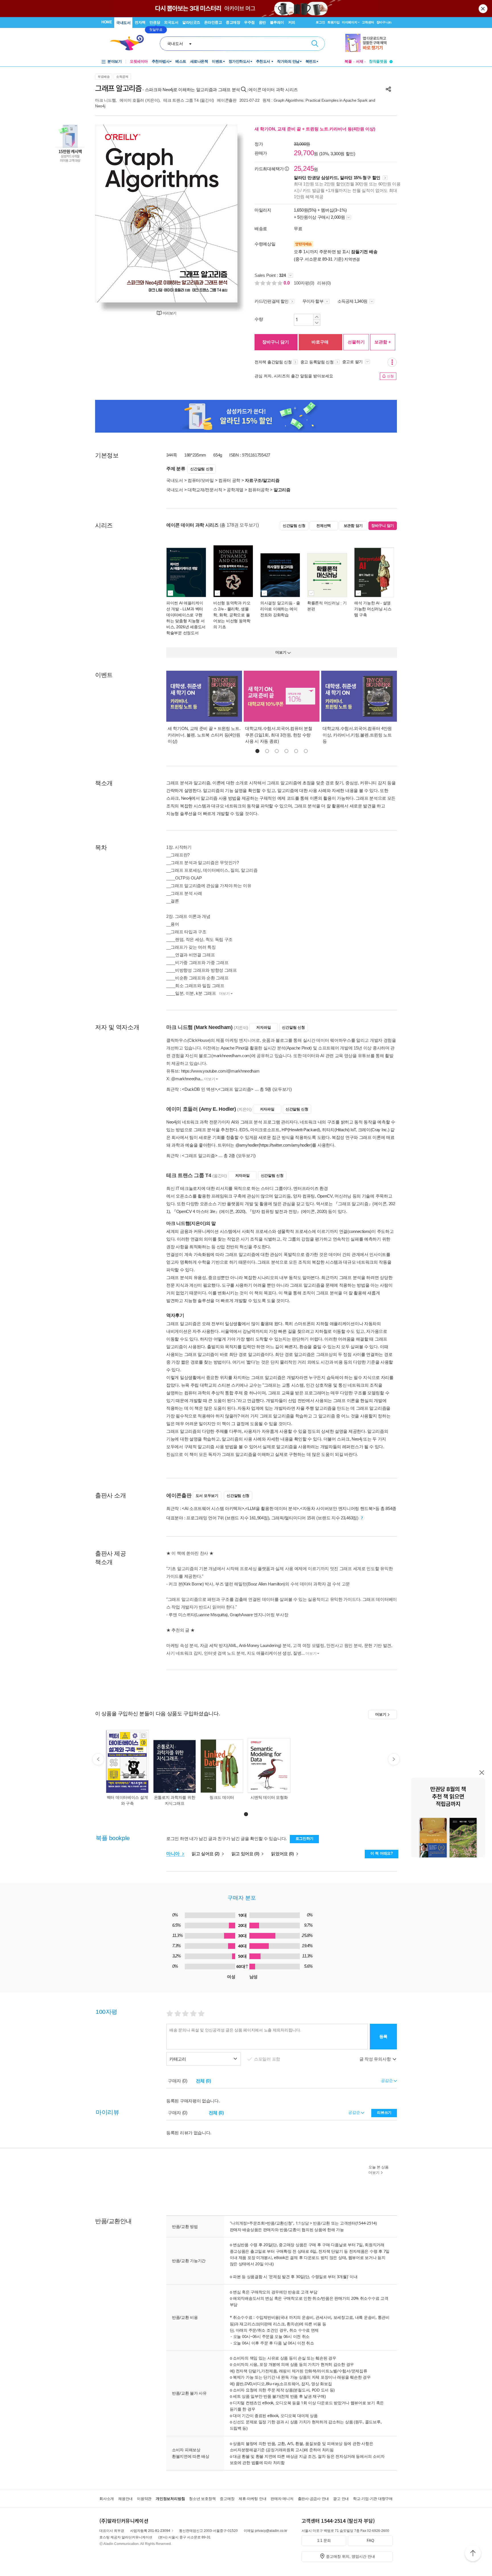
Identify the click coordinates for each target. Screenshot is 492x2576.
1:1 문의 (324, 2541)
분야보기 (114, 61)
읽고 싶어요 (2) (206, 1854)
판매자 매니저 (282, 2499)
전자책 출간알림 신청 (273, 362)
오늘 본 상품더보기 (379, 2170)
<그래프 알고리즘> (236, 1089)
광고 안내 (341, 2499)
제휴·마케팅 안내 (252, 2499)
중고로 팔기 (353, 362)
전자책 (140, 22)
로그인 (320, 22)
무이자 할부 (313, 301)
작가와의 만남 (288, 61)
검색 (315, 44)
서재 (360, 61)
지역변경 (352, 259)
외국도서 (171, 22)
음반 (262, 22)
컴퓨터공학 (259, 490)
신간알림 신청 (202, 469)
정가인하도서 (239, 61)
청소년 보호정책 (202, 2499)
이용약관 (144, 2499)
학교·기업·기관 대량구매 (373, 2499)
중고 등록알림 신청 (317, 362)
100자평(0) (304, 283)
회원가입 (334, 22)
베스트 (181, 61)
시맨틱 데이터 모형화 (269, 1797)
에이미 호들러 (132, 100)
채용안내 (125, 2499)
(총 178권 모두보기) (239, 525)
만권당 (155, 22)
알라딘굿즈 (191, 22)
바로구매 (320, 342)
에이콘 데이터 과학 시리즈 (273, 90)
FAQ (370, 2541)
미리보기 (169, 313)
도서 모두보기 (207, 1496)
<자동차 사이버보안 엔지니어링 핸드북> (338, 1508)
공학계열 (235, 490)
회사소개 (107, 2499)
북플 (348, 61)
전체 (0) (203, 2081)
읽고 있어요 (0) (246, 1854)
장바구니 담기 (276, 342)
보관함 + (383, 342)
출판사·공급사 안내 (313, 2499)
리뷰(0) (324, 283)
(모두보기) (282, 1089)
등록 (383, 2036)
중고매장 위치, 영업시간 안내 (350, 2556)
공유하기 (388, 89)
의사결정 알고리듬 (276, 603)
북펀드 (311, 61)
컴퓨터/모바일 (201, 480)
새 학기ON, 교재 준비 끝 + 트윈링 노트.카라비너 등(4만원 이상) (315, 129)
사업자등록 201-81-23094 (150, 2531)
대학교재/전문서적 (205, 490)
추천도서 (264, 61)
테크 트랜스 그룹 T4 (181, 100)
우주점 (249, 22)
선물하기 (356, 342)
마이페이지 (350, 22)
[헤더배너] (369, 43)
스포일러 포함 (268, 2059)
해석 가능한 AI (367, 603)
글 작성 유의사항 (376, 2059)
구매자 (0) (178, 2081)
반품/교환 (321, 2223)
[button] (257, 751)
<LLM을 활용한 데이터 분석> (272, 1508)
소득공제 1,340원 (353, 301)
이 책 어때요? (382, 1853)
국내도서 (123, 23)
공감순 (355, 2112)
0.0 (287, 283)
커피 (292, 22)
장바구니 (384, 22)
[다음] (220, 213)
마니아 (174, 1854)
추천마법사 (161, 61)
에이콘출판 (227, 100)
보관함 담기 (353, 526)
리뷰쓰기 (384, 2112)
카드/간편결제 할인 (271, 301)
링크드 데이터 (222, 1797)
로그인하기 (305, 1839)
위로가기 (473, 2554)
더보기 (224, 994)
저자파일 (264, 1027)
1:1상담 (302, 2223)
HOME (107, 22)
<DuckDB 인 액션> (199, 1089)
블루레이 (277, 22)
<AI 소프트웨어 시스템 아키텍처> (213, 1508)
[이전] (113, 213)
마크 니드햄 (105, 100)
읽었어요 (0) (283, 1854)
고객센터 (368, 22)
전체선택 (324, 526)
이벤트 (217, 61)
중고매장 (233, 22)
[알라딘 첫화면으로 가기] (130, 43)
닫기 (483, 9)
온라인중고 (213, 22)
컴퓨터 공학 (229, 480)
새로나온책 (199, 61)
